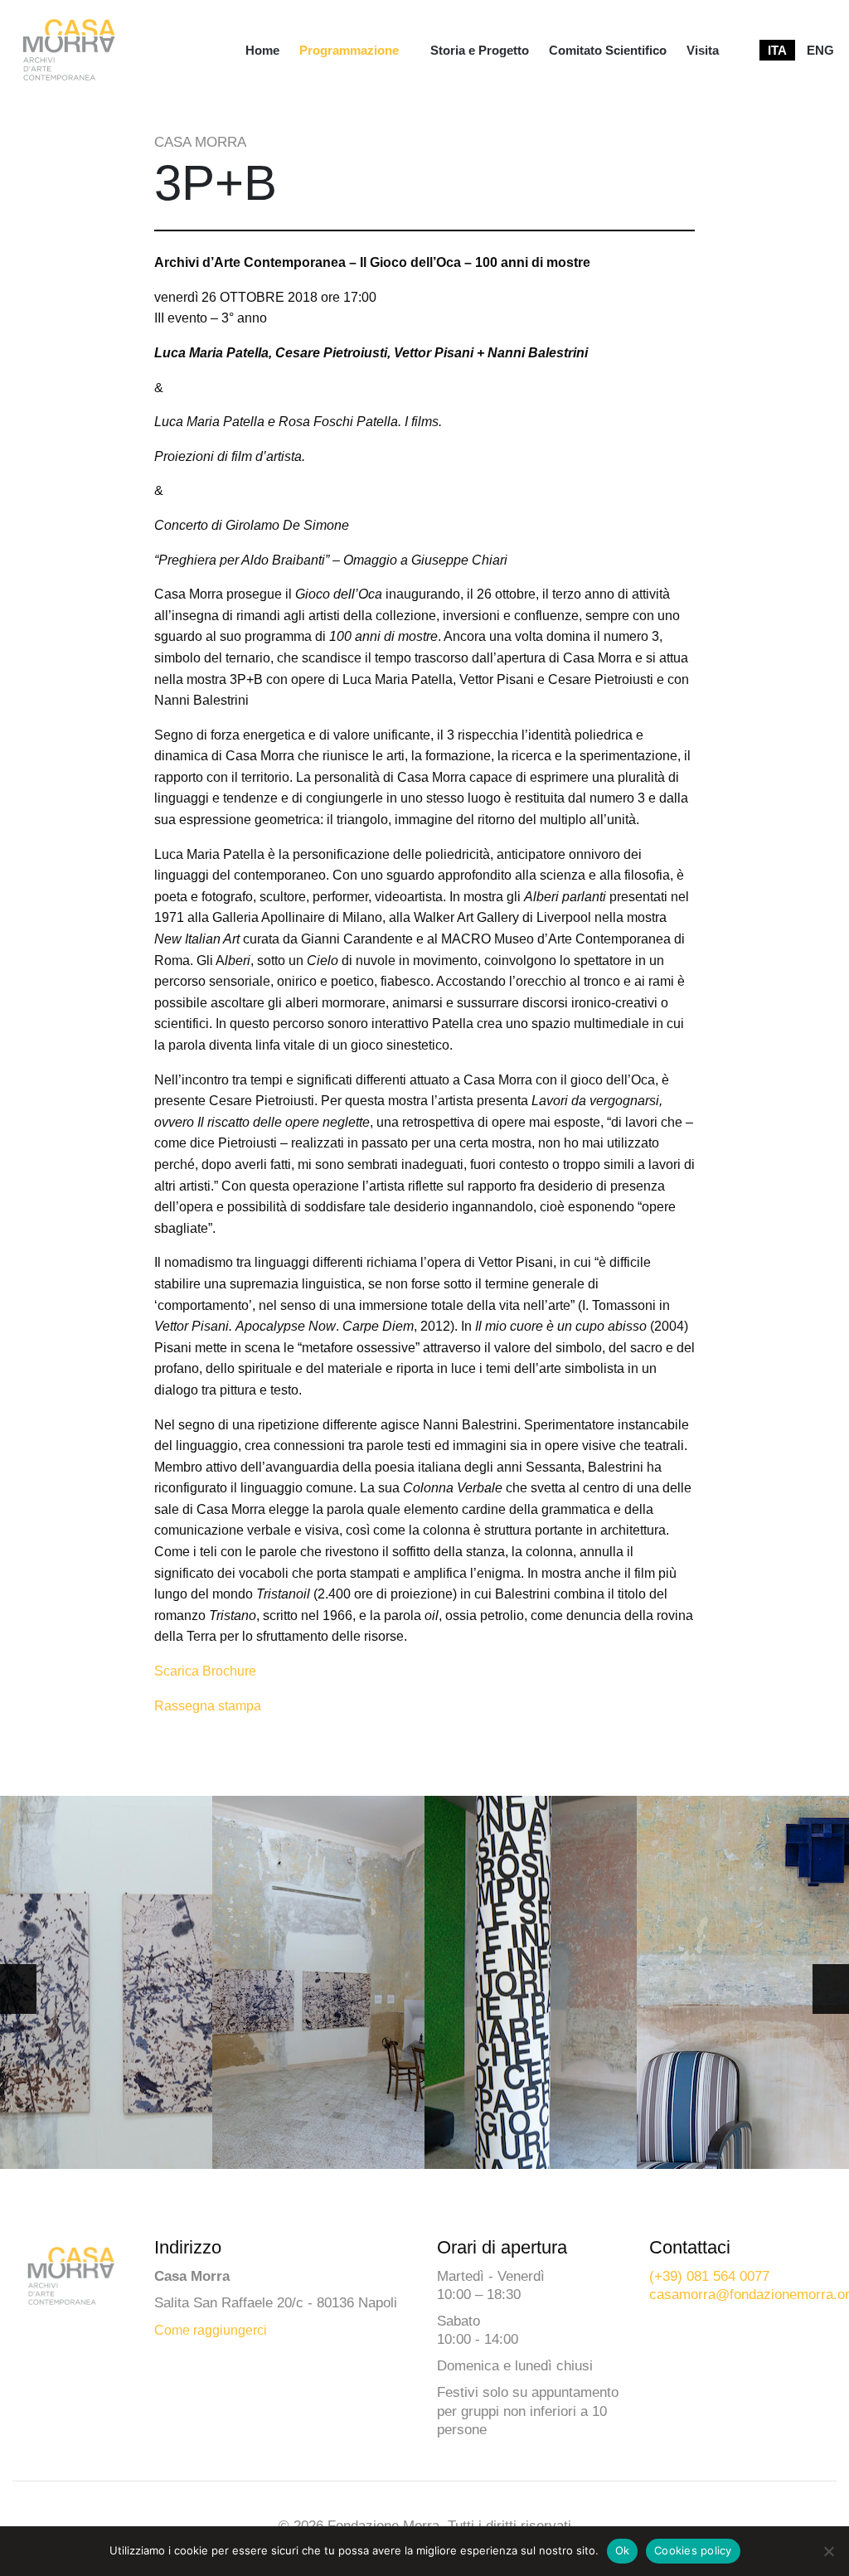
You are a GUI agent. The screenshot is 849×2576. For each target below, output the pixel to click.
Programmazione (349, 50)
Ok (623, 2550)
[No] (828, 2551)
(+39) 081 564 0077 (709, 2276)
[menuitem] (262, 50)
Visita (703, 50)
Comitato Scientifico (608, 50)
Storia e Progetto (480, 50)
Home (262, 50)
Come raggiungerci (211, 2330)
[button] (831, 1989)
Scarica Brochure (205, 1671)
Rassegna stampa (208, 1706)
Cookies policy (693, 2550)
